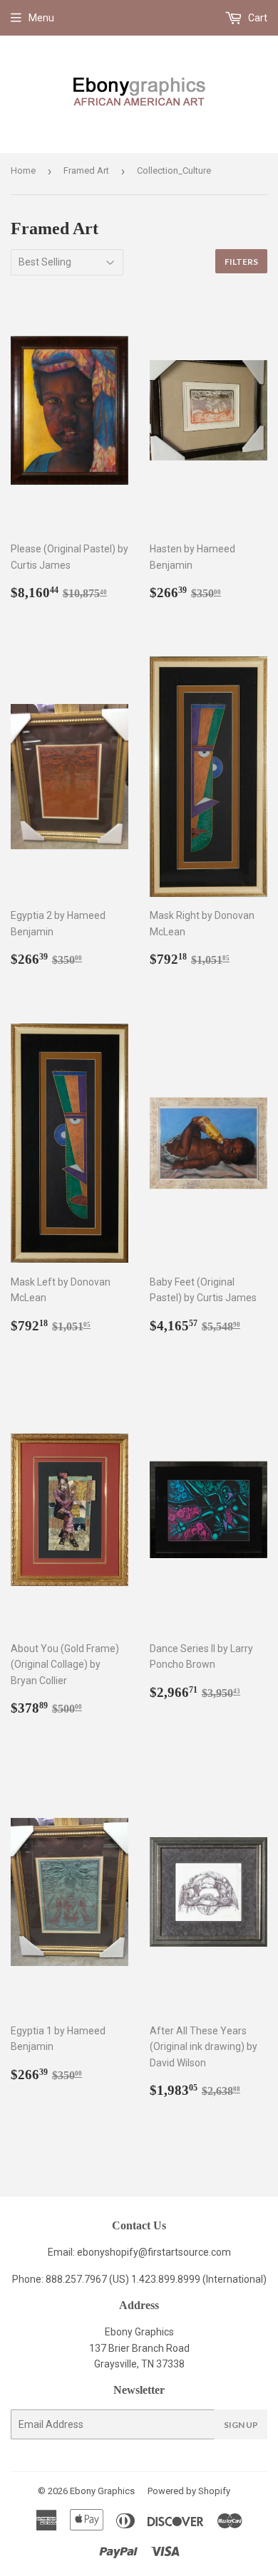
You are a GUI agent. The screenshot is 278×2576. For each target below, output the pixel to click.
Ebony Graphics (102, 2491)
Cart (257, 18)
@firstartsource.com (185, 2252)
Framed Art (86, 170)
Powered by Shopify (189, 2491)
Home (23, 170)
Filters (241, 262)
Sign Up (241, 2425)
